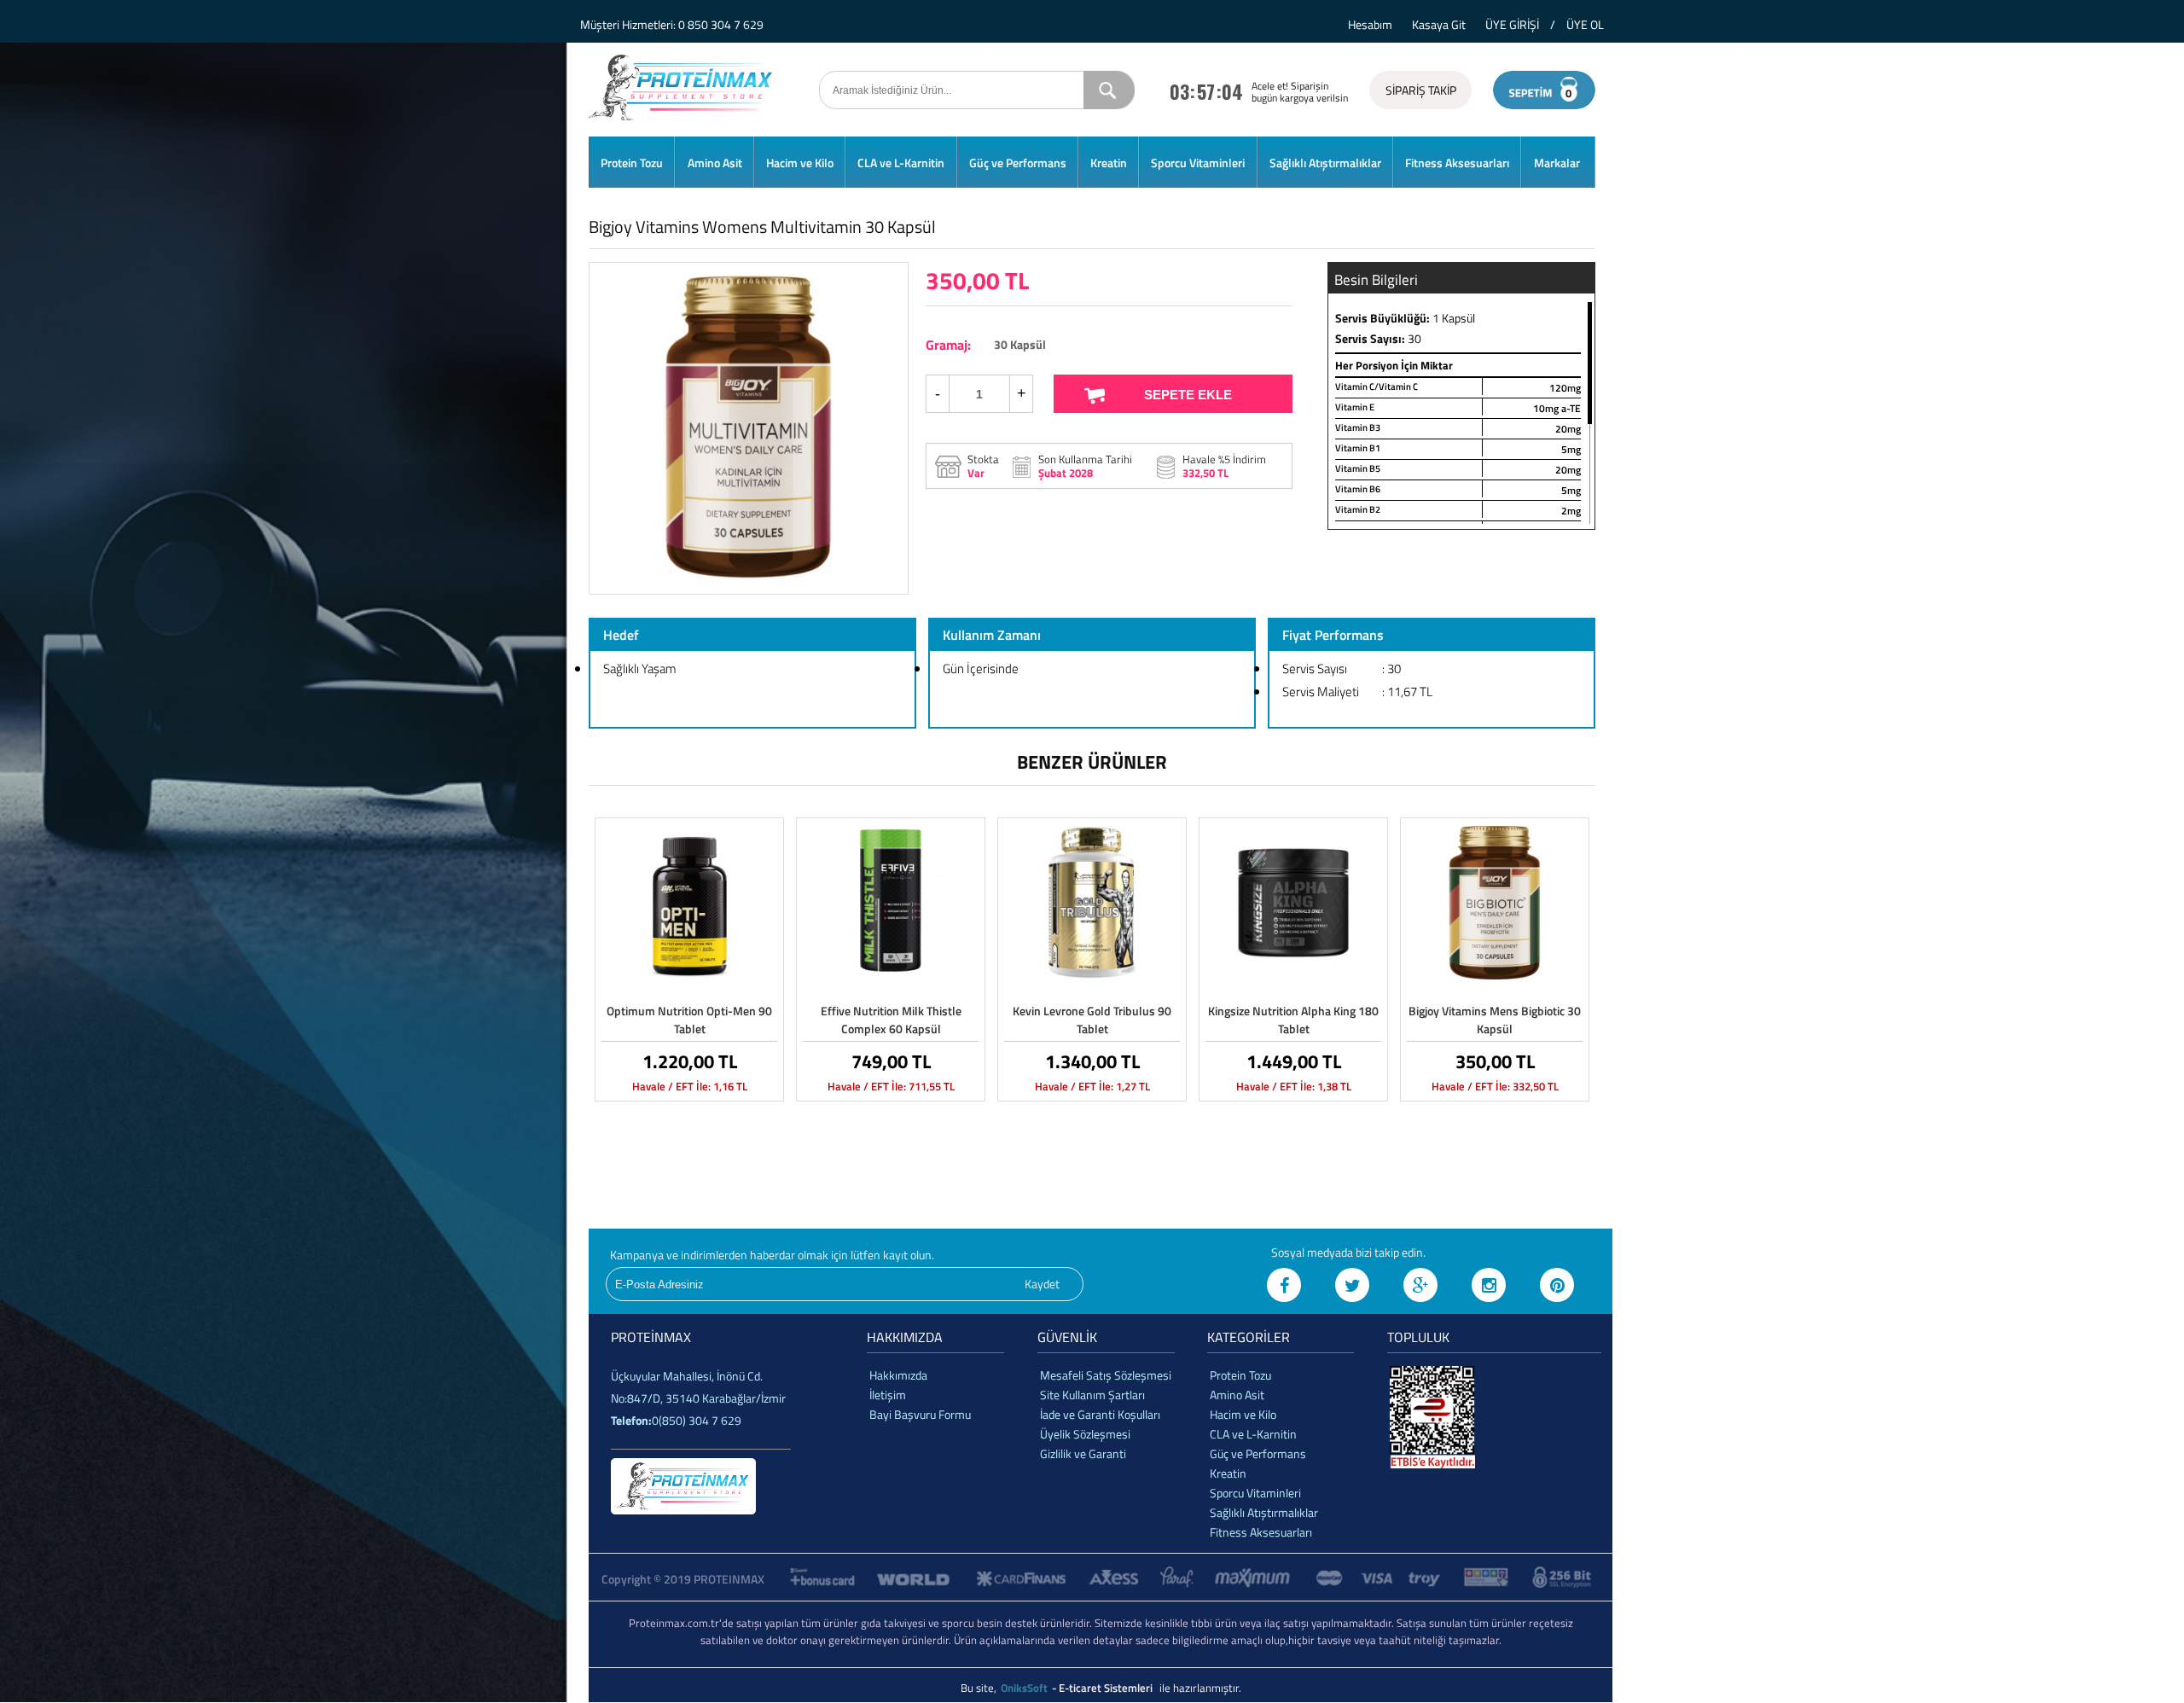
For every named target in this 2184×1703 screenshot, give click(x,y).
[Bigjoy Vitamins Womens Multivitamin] (749, 576)
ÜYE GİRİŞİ (1512, 24)
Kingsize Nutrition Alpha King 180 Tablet (1293, 1020)
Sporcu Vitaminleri (1198, 163)
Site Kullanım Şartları (1092, 1395)
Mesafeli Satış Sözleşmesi (1106, 1375)
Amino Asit (715, 163)
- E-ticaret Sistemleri (1105, 1688)
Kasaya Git (1439, 24)
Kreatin (1109, 163)
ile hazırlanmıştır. (1200, 1688)
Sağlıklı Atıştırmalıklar (1325, 163)
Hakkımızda (898, 1375)
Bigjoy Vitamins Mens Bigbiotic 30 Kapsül (1495, 1020)
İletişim (888, 1395)
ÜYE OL (1585, 24)
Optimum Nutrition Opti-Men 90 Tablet (689, 1020)
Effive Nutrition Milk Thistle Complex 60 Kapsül (891, 1020)
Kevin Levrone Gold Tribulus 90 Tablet (1092, 1020)
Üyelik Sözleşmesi (1085, 1434)
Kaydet (1042, 1284)
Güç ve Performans (1018, 163)
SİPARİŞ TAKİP (1421, 90)
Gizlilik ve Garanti (1083, 1453)
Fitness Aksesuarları (1457, 163)
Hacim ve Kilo (800, 163)
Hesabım (1370, 24)
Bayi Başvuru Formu (920, 1414)
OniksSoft (1025, 1688)
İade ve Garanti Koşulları (1100, 1414)
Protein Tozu (632, 163)
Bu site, (980, 1688)
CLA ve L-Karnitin (901, 163)
